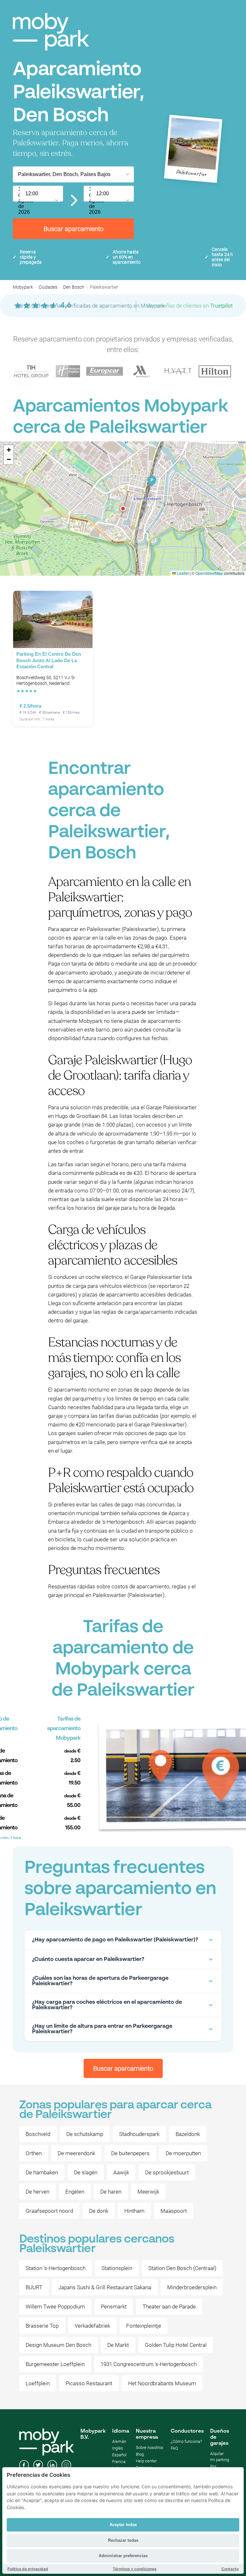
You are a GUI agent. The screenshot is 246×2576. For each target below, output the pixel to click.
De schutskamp (85, 2134)
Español (119, 2455)
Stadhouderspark (139, 2134)
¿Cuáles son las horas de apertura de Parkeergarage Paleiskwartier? (100, 1981)
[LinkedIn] (52, 2466)
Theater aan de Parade (169, 2307)
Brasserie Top (42, 2326)
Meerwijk (148, 2192)
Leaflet (182, 573)
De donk (99, 2211)
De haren (111, 2192)
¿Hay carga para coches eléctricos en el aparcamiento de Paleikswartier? (107, 2005)
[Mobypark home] (51, 32)
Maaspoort (174, 2211)
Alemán (119, 2441)
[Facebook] (24, 2466)
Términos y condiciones (135, 2569)
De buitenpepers (130, 2153)
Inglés (118, 2448)
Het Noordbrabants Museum (162, 2383)
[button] (123, 509)
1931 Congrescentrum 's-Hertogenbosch (149, 2364)
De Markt (118, 2345)
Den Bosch (74, 287)
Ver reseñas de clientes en (189, 306)
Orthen (34, 2153)
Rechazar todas (123, 2540)
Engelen (75, 2192)
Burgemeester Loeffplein (55, 2364)
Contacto (230, 2569)
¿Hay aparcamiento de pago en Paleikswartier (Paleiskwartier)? (115, 1940)
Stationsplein (117, 2268)
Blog (140, 2454)
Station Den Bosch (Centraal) (182, 2268)
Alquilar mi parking (220, 2457)
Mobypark (23, 287)
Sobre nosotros (150, 2448)
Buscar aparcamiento (74, 229)
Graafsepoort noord (49, 2211)
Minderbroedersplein (192, 2287)
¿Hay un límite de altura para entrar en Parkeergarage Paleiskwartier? (102, 2029)
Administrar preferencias (123, 2556)
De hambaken (42, 2172)
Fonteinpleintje (144, 2326)
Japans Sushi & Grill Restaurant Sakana (105, 2287)
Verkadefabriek (92, 2326)
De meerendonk (76, 2153)
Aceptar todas (123, 2525)
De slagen (86, 2172)
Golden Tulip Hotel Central (176, 2345)
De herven (37, 2192)
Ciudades (48, 287)
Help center (146, 2461)
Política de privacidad (28, 2569)
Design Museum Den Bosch (58, 2345)
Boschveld (38, 2134)
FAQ (174, 2448)
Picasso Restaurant (89, 2383)
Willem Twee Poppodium (55, 2307)
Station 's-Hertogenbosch (56, 2268)
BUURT (34, 2287)
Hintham (134, 2211)
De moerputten (183, 2153)
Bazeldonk (188, 2134)
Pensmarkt (114, 2307)
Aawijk (121, 2172)
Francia (119, 2462)
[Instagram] (66, 2466)
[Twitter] (38, 2466)
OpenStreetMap (209, 573)
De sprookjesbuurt (167, 2172)
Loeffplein (38, 2383)
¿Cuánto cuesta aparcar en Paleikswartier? (88, 1959)
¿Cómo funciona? (186, 2441)
